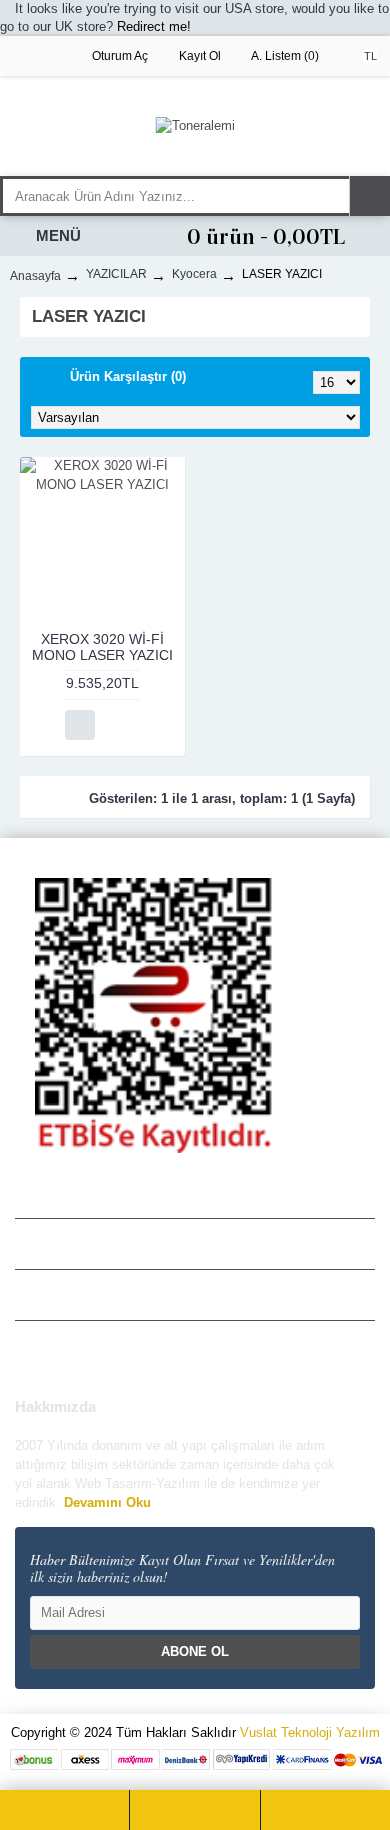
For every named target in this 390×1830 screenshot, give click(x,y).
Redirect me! (154, 26)
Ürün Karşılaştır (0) (128, 376)
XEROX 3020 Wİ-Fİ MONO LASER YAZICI (102, 646)
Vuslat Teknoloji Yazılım (310, 1732)
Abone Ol (195, 1651)
